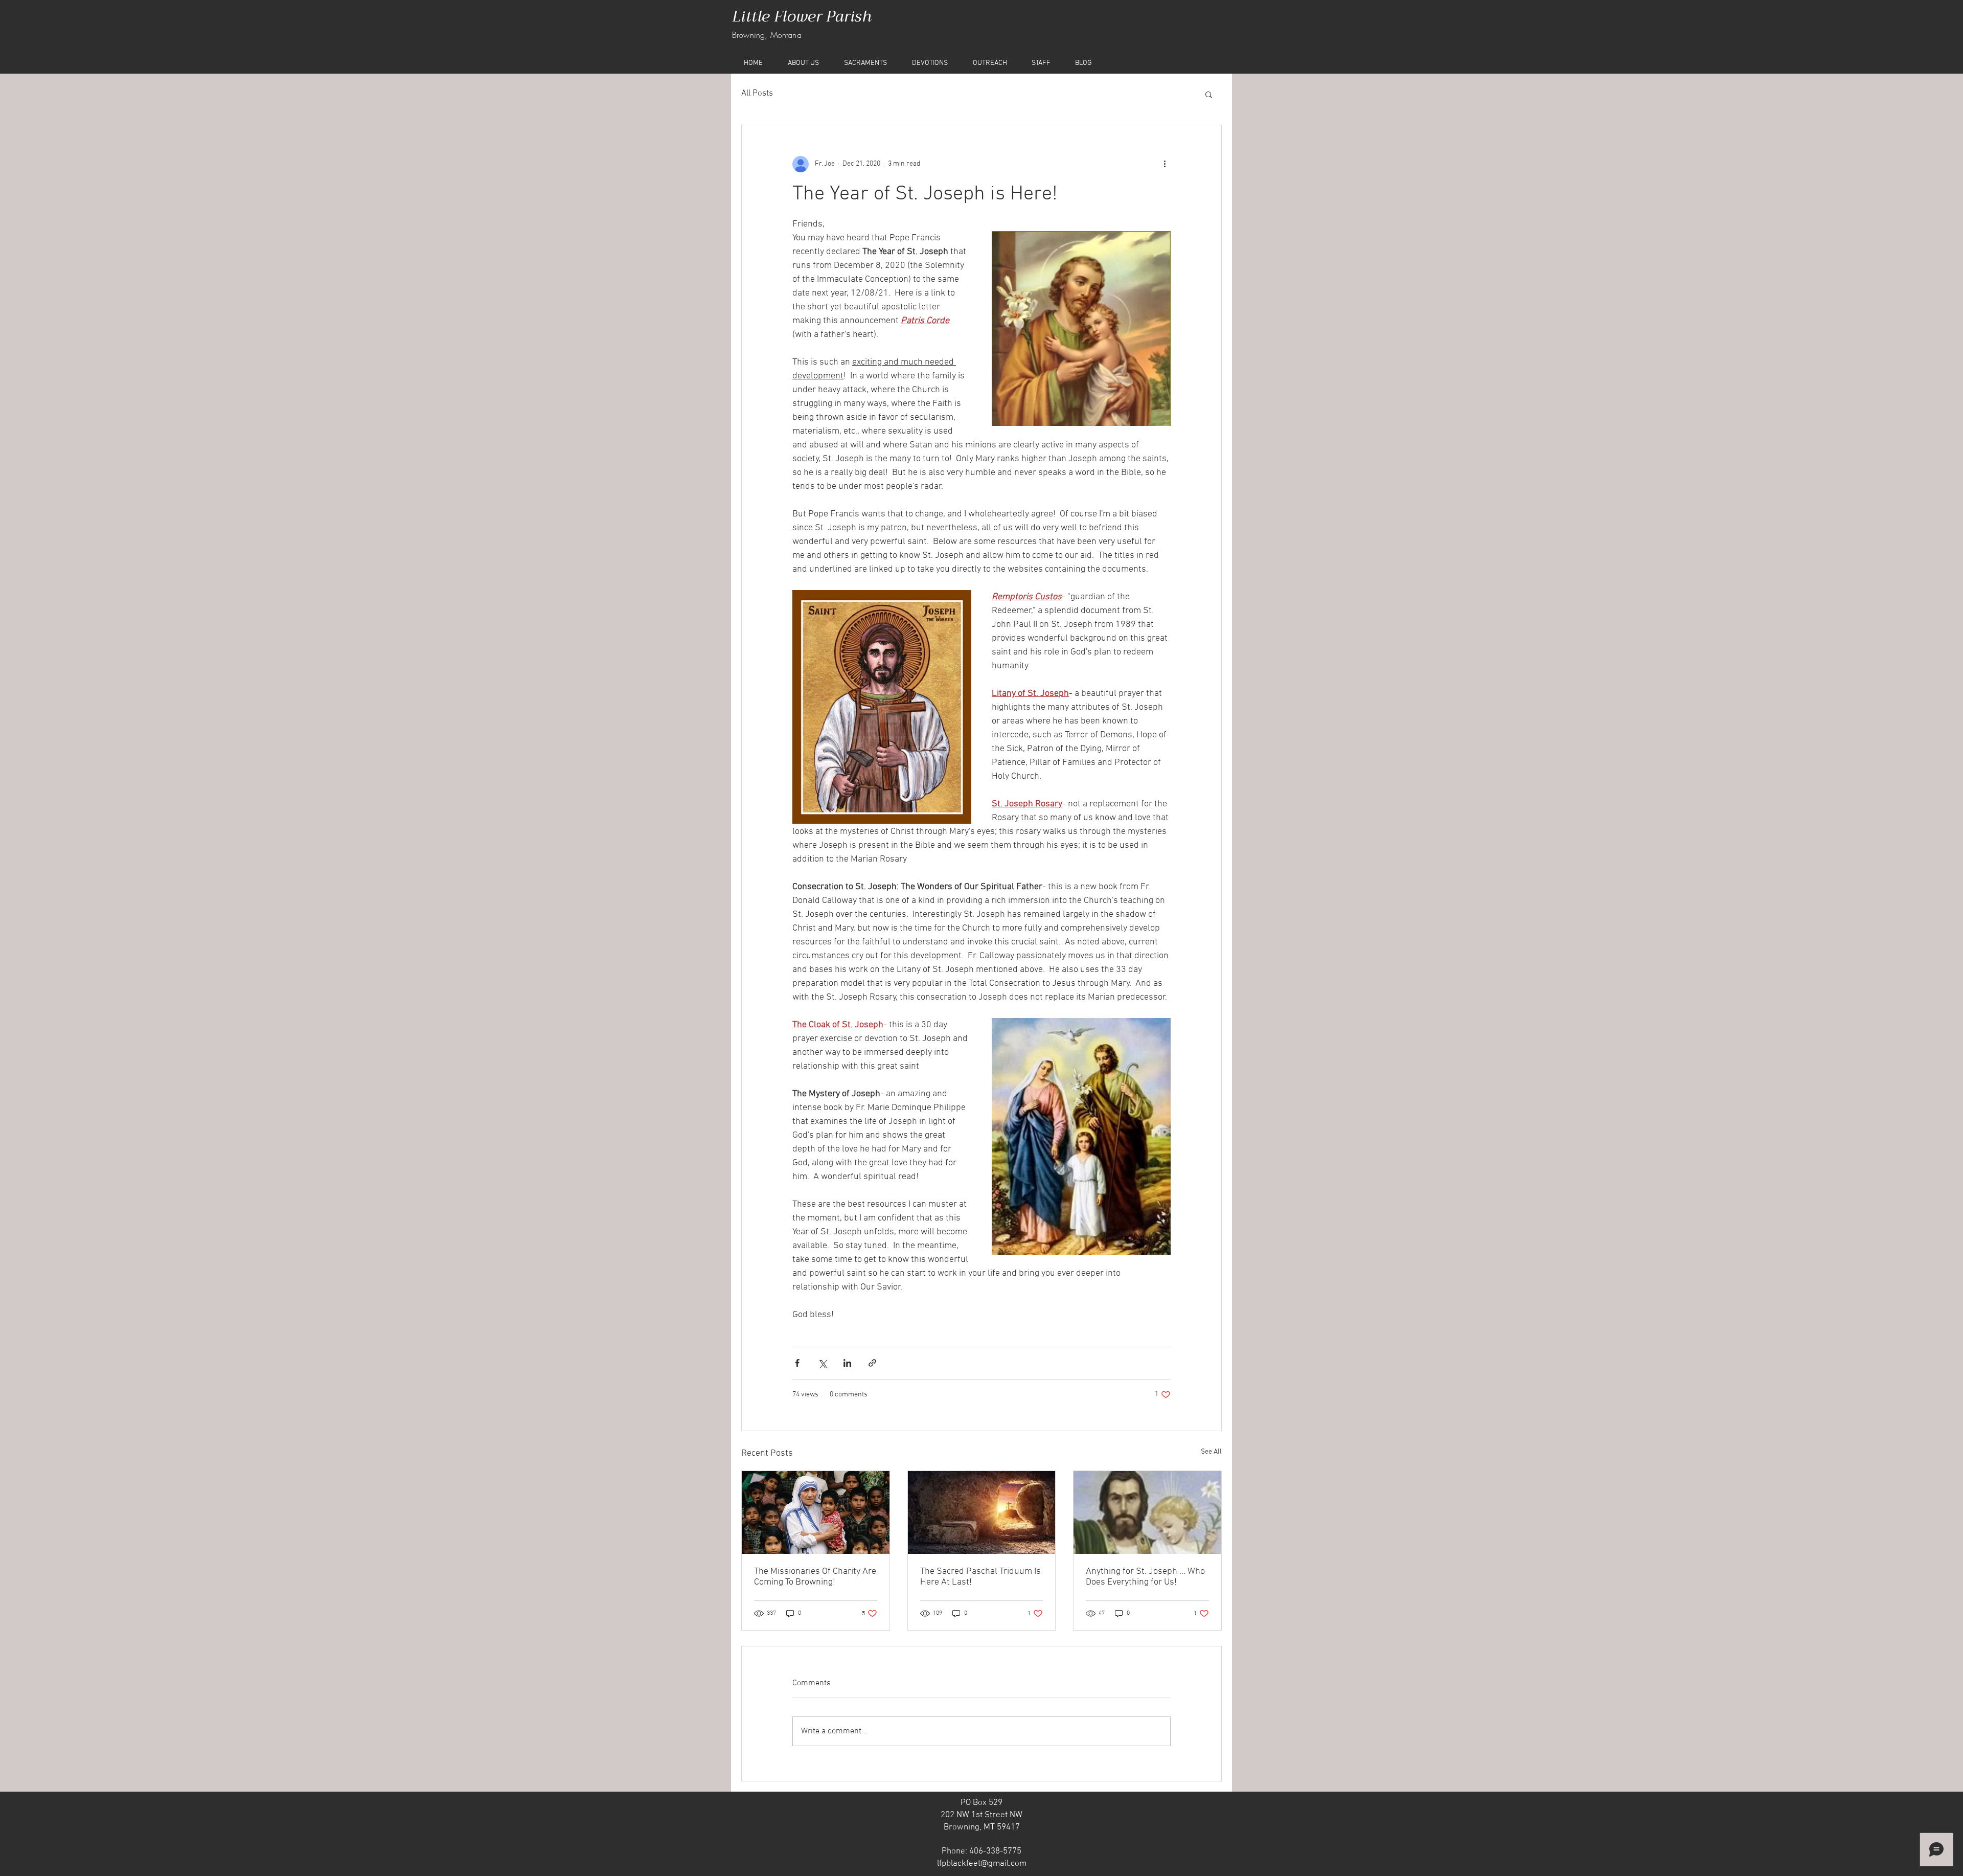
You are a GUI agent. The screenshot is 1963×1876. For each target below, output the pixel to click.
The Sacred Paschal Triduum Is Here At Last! (980, 1577)
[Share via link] (872, 1363)
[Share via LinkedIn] (847, 1363)
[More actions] (1165, 164)
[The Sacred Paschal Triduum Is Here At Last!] (982, 1512)
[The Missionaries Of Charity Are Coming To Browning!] (816, 1512)
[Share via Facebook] (797, 1363)
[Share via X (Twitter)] (822, 1363)
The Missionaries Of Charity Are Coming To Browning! (815, 1577)
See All (1211, 1452)
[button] (1209, 94)
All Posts (757, 94)
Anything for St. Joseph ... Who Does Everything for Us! (1145, 1577)
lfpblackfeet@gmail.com (982, 1864)
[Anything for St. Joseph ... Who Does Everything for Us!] (1147, 1512)
